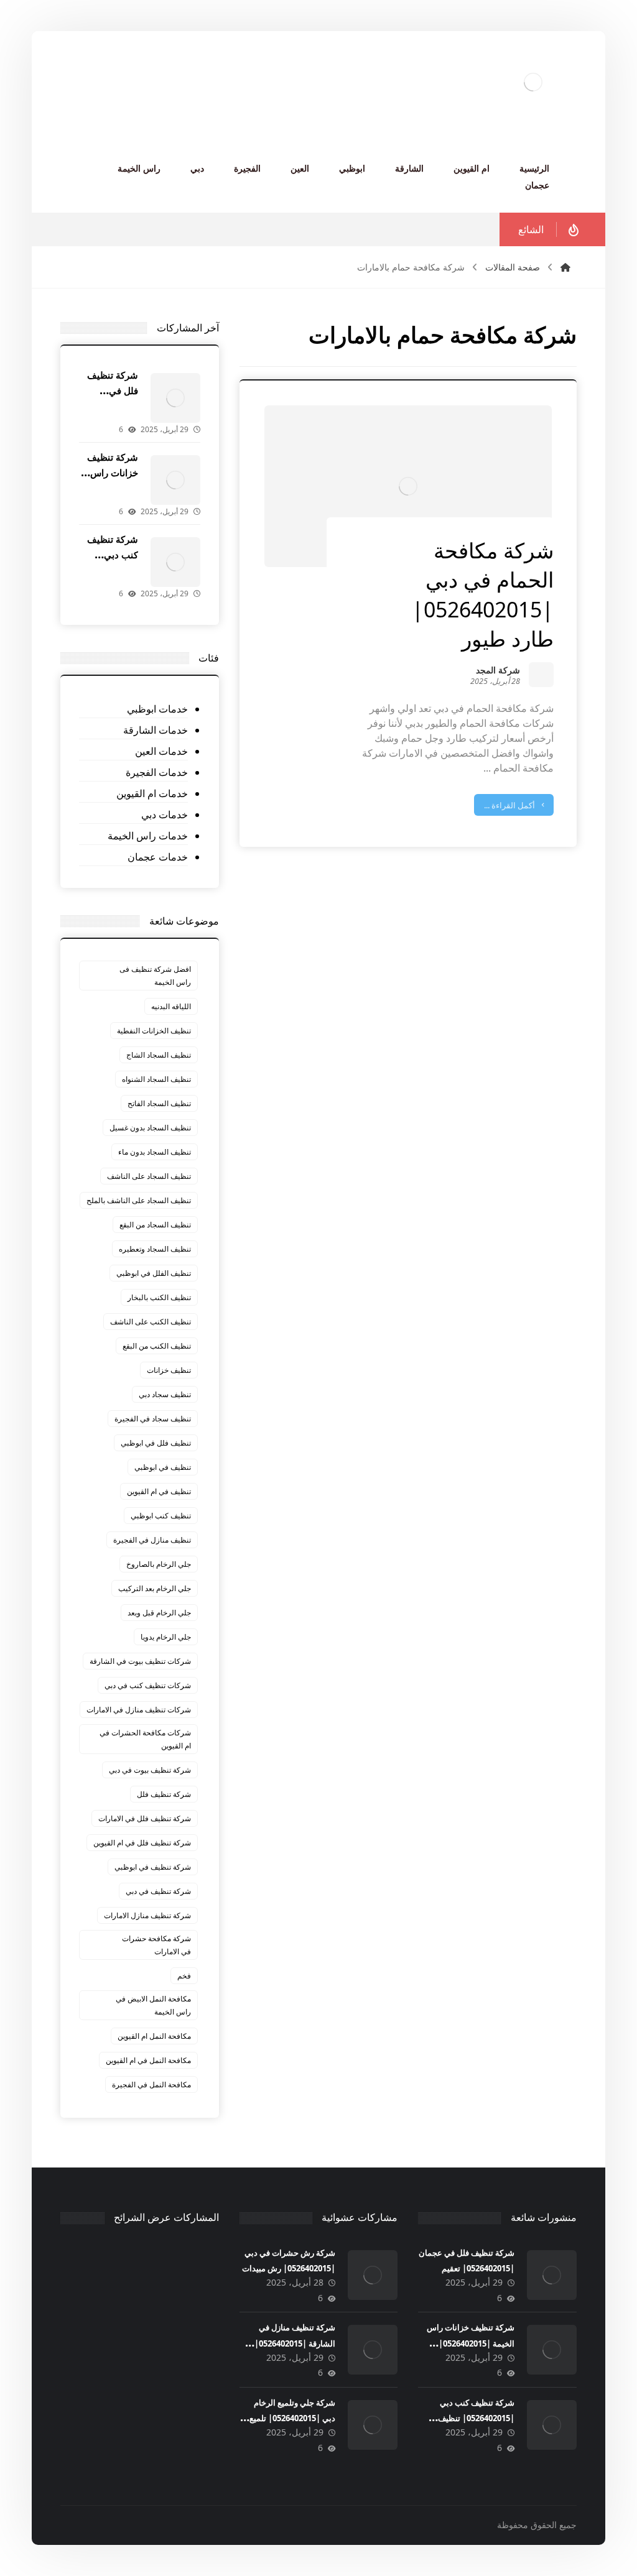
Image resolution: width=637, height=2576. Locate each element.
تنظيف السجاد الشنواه (156, 1079)
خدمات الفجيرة (156, 772)
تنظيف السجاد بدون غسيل (150, 1128)
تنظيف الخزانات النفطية (154, 1031)
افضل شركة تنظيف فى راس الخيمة (155, 976)
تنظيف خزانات (169, 1370)
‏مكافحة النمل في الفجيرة (151, 2084)
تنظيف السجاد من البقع (155, 1225)
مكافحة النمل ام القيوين (154, 2036)
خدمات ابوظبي (157, 709)
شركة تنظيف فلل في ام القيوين (142, 1843)
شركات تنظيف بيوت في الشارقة (140, 1661)
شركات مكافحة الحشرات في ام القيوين (145, 1739)
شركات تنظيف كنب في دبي (148, 1685)
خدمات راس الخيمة (147, 836)
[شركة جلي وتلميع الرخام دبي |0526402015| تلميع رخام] (373, 2425)
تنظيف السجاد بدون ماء (155, 1152)
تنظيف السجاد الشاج (159, 1055)
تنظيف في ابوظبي (163, 1467)
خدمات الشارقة (155, 730)
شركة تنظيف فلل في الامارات (145, 1818)
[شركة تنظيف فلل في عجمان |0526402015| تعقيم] (175, 398)
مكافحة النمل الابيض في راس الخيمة (153, 2005)
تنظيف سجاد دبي (165, 1394)
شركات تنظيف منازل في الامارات (139, 1710)
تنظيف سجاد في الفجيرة (153, 1419)
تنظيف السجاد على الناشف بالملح (139, 1200)
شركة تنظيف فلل (164, 1794)
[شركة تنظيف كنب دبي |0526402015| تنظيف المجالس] (175, 562)
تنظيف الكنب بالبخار (159, 1297)
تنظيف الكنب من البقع (157, 1346)
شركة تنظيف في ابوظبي (153, 1867)
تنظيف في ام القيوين (159, 1491)
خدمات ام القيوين (152, 793)
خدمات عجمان (157, 857)
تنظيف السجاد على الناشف (149, 1176)
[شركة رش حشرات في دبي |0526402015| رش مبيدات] (373, 2275)
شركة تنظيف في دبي (158, 1891)
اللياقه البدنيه (171, 1006)
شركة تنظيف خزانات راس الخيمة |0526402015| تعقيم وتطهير (471, 2343)
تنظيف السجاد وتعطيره (155, 1249)
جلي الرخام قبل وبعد (159, 1613)
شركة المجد (498, 671)
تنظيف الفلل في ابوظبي (154, 1273)
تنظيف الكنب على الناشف (151, 1322)
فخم (184, 1976)
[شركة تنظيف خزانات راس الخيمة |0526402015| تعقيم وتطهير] (175, 480)
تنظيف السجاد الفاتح (159, 1103)
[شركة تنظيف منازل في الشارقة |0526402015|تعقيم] (373, 2350)
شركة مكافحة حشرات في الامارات (156, 1945)
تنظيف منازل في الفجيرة (152, 1540)
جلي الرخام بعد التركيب (155, 1588)
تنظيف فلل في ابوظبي (156, 1443)
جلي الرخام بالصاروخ (159, 1564)
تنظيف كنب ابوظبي (161, 1516)
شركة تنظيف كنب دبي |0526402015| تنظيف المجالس (476, 2418)
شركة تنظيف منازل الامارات (147, 1915)
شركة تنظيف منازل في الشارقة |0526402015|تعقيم (295, 2343)
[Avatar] (541, 675)
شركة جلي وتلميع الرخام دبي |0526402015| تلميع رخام (292, 2418)
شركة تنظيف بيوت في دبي (150, 1770)
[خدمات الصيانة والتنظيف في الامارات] (533, 82)
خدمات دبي (164, 815)
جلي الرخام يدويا (166, 1637)
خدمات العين (161, 751)
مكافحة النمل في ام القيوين (148, 2060)
